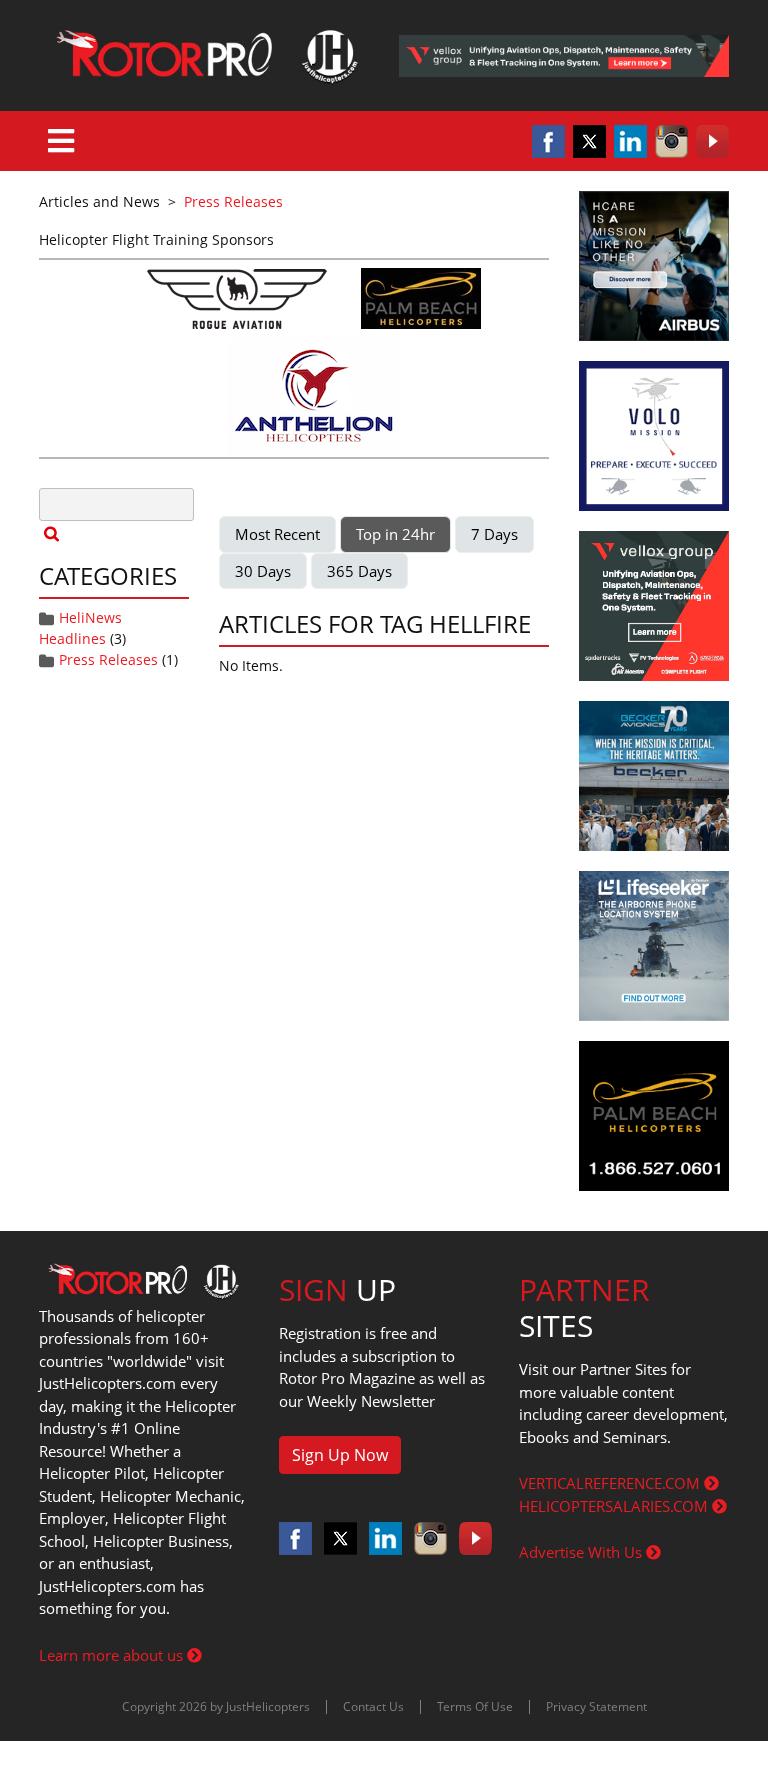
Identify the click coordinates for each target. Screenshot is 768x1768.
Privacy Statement (596, 1706)
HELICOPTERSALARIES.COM (615, 1506)
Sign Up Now (340, 1455)
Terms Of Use (475, 1706)
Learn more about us (113, 1655)
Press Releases (108, 659)
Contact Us (373, 1706)
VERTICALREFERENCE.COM (611, 1483)
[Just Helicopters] (204, 55)
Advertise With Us (582, 1552)
